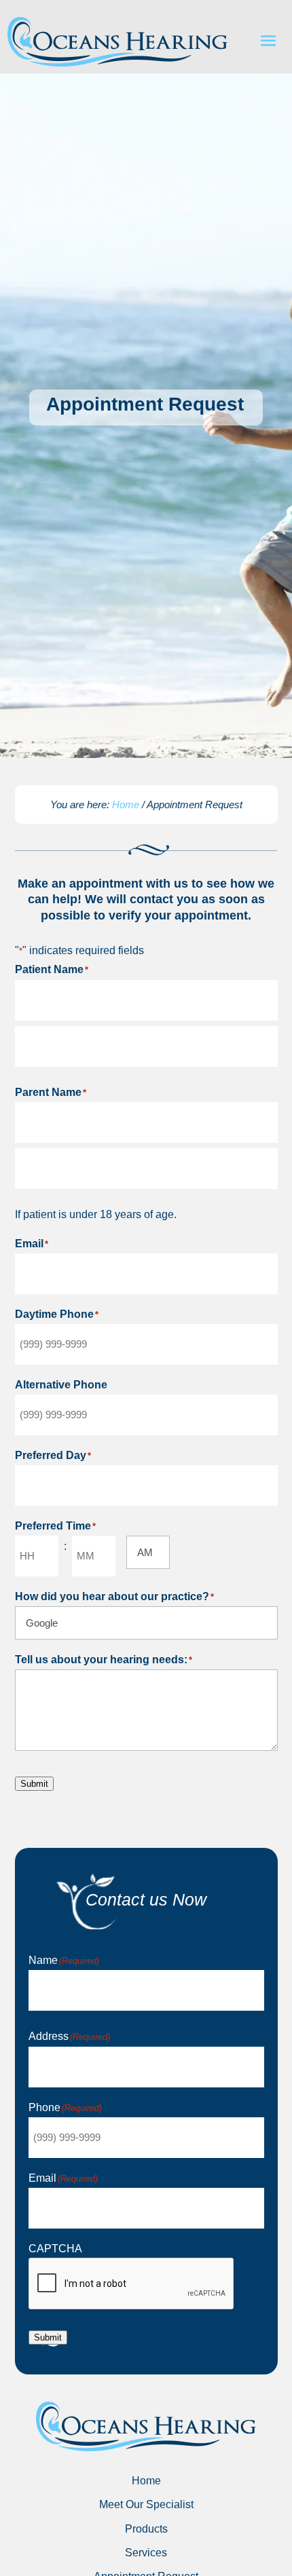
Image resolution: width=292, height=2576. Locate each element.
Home (127, 804)
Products (146, 2529)
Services (146, 2553)
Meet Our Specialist (146, 2504)
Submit (34, 1784)
